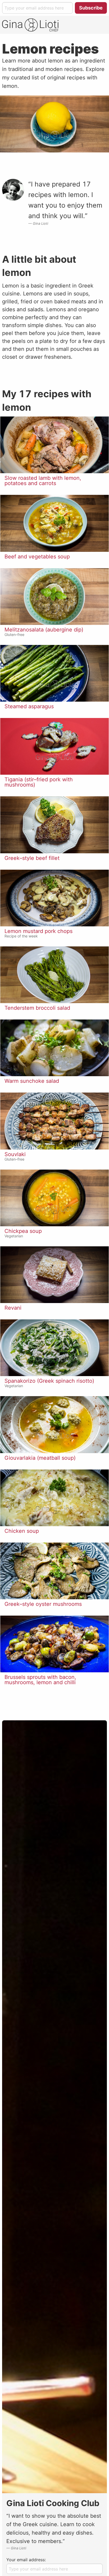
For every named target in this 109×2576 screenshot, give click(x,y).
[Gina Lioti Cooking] (30, 25)
